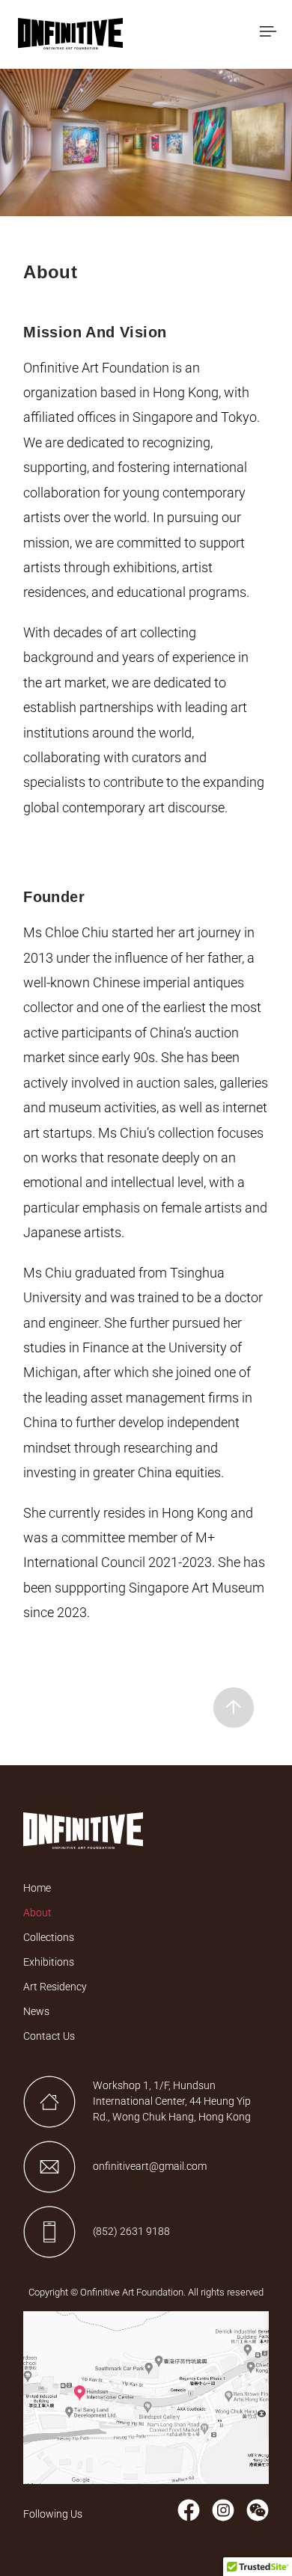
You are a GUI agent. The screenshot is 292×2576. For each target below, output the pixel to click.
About (37, 1913)
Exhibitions (49, 1962)
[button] (268, 33)
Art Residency (55, 1987)
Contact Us (49, 2036)
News (36, 2011)
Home (37, 1888)
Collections (49, 1937)
